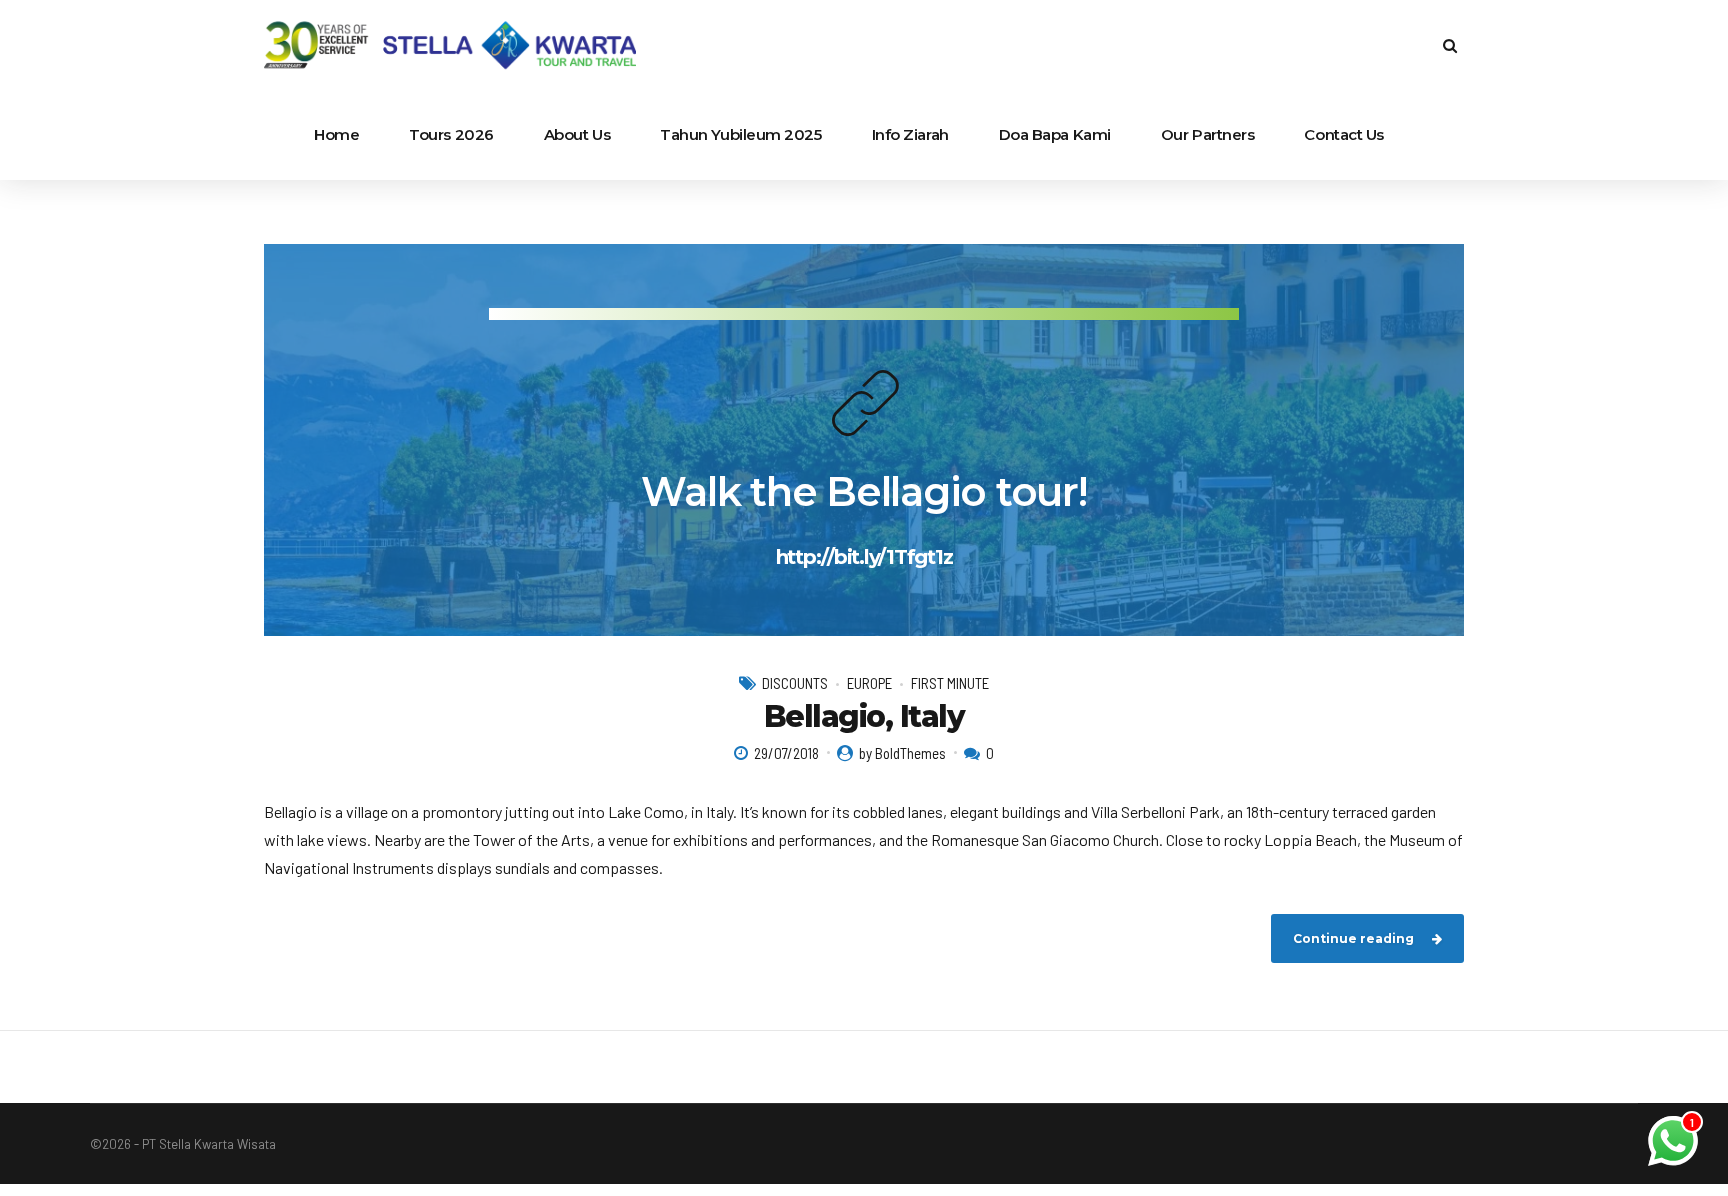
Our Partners (1208, 134)
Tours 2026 (451, 134)
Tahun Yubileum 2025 (740, 134)
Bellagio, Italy (864, 716)
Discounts (795, 683)
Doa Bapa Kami (1055, 134)
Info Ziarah (910, 134)
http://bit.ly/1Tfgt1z (864, 557)
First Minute (950, 683)
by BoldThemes (902, 753)
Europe (869, 683)
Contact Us (1344, 134)
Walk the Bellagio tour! (863, 491)
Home (336, 134)
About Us (577, 134)
